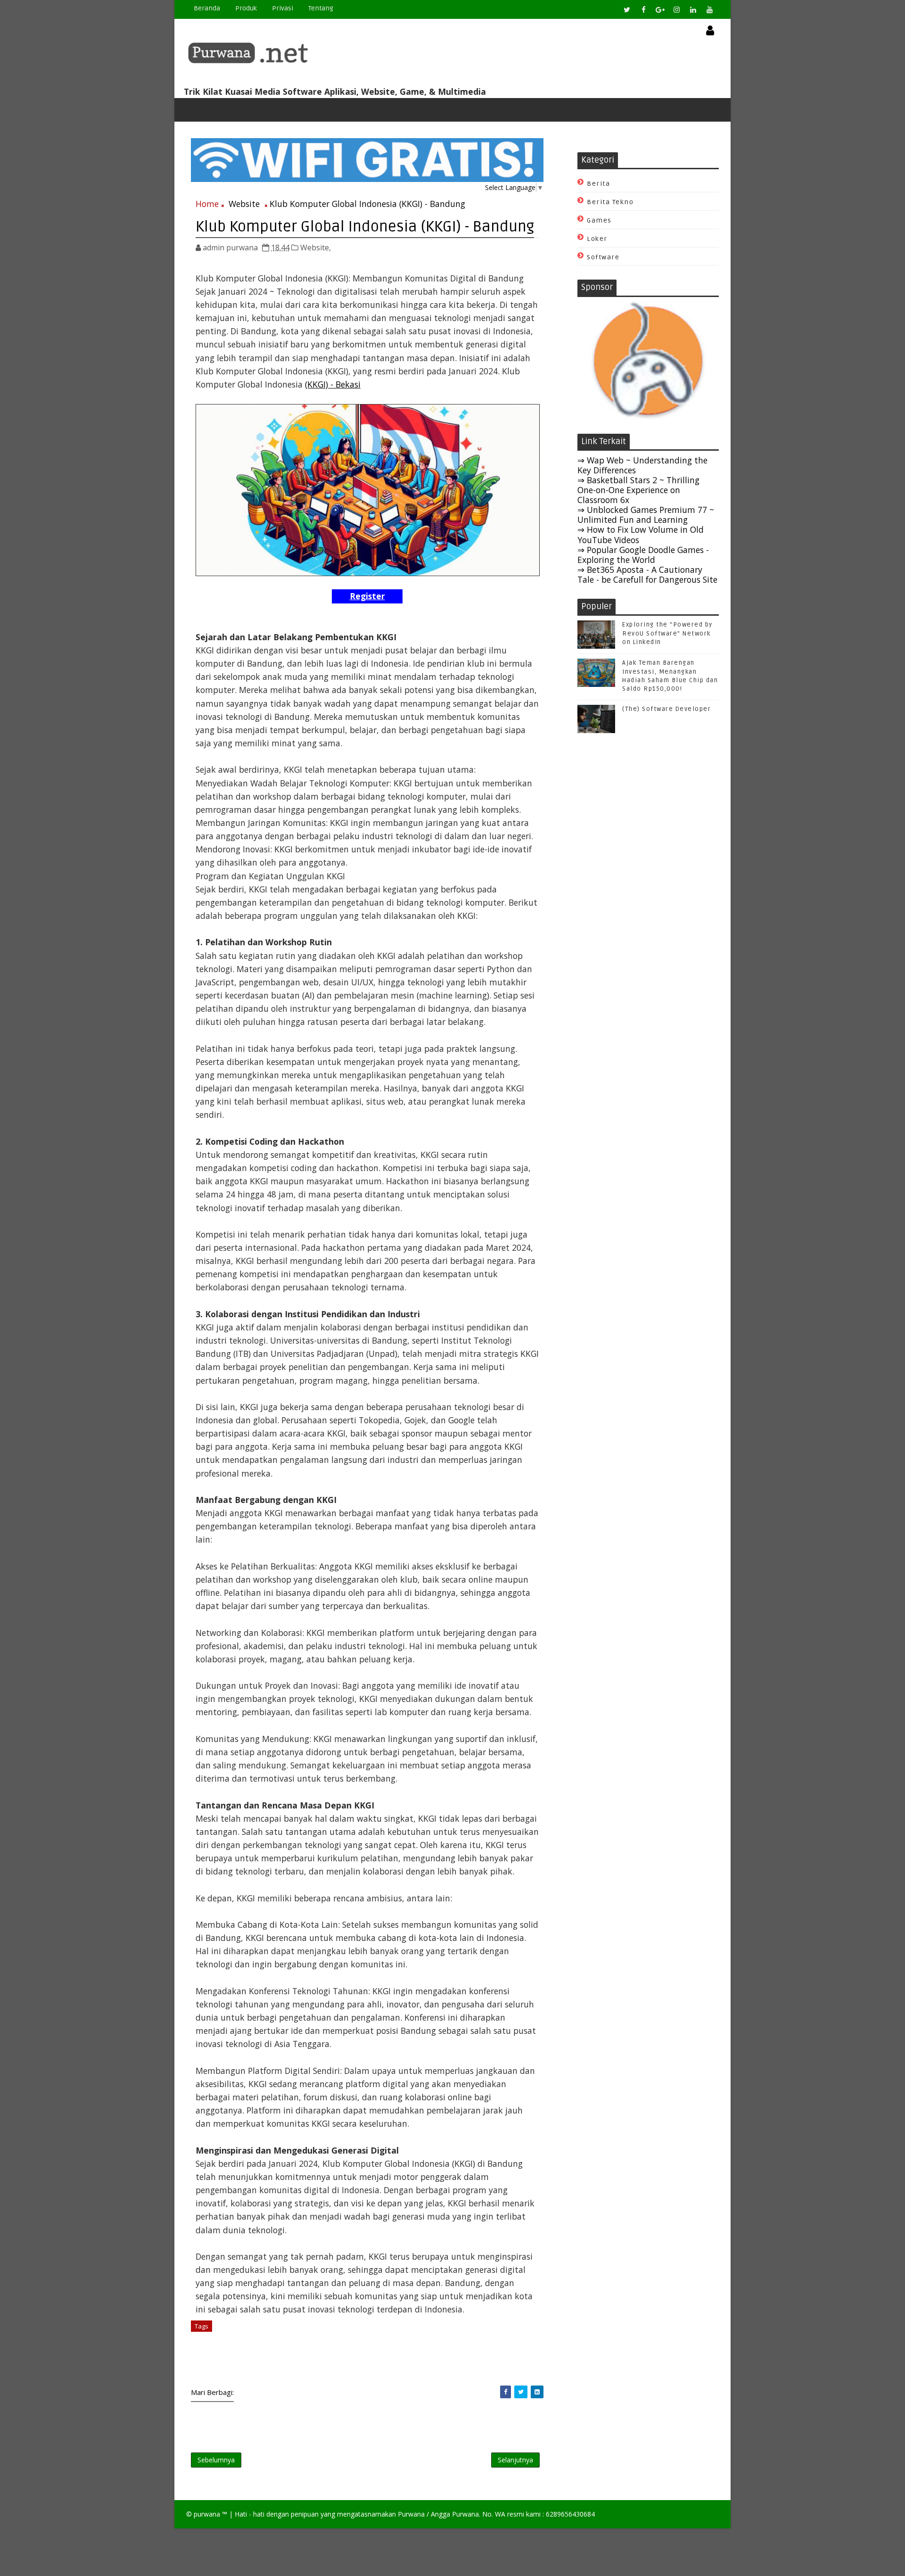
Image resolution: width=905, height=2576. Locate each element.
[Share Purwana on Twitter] (521, 2392)
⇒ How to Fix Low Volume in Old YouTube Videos (641, 534)
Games (599, 220)
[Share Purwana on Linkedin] (537, 2392)
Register (367, 596)
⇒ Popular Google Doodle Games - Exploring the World (643, 555)
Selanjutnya (515, 2460)
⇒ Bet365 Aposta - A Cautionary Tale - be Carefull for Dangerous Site (647, 574)
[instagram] (676, 9)
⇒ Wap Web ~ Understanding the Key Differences (642, 465)
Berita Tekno (610, 202)
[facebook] (643, 9)
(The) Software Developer (666, 709)
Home (207, 204)
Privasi (283, 8)
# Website (232, 2326)
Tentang (321, 8)
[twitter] (627, 9)
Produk (246, 8)
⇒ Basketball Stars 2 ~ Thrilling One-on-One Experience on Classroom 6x (638, 490)
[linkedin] (693, 9)
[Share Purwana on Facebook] (506, 2392)
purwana (207, 2514)
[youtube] (709, 9)
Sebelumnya (216, 2460)
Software (603, 257)
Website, (316, 248)
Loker (597, 239)
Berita (598, 184)
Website (244, 204)
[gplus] (660, 9)
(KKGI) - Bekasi (333, 384)
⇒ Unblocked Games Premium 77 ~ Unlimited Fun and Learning (646, 515)
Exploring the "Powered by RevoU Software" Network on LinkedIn (667, 633)
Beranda (207, 8)
